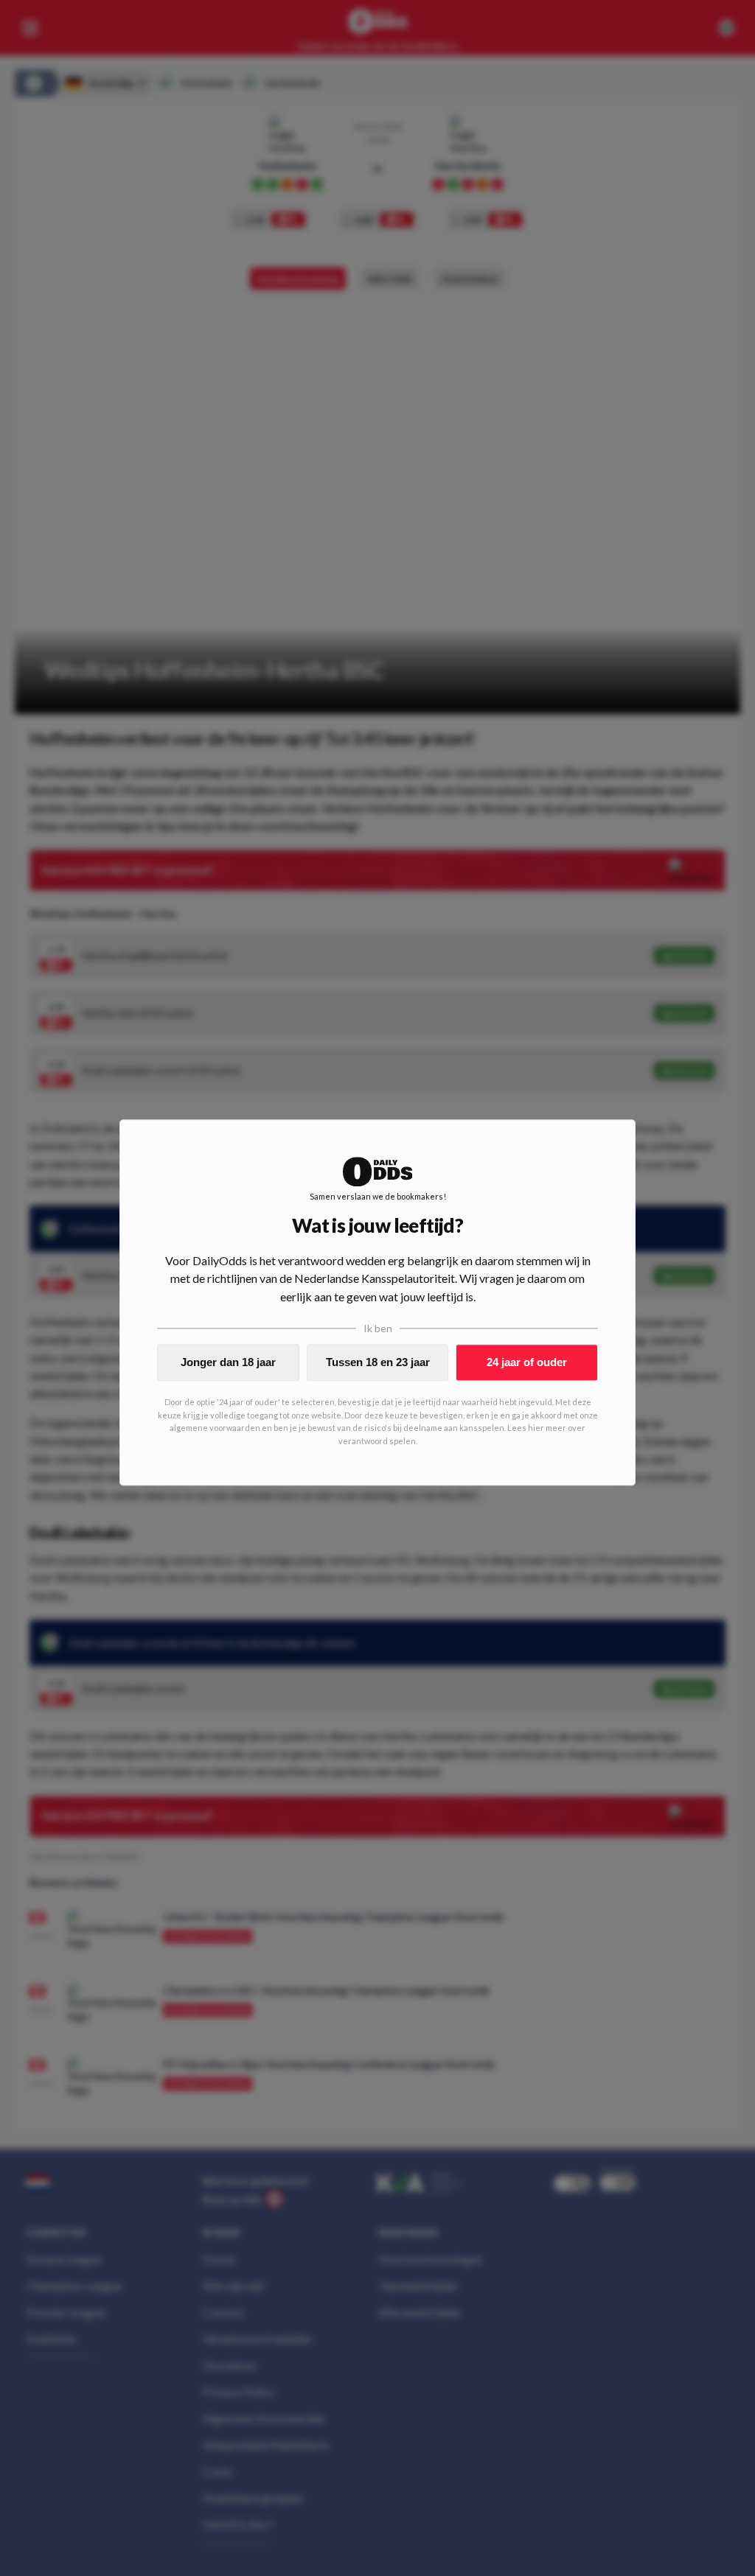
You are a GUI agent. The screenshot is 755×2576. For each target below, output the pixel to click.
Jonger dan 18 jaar (228, 1362)
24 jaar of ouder (527, 1362)
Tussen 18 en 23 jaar (378, 1362)
